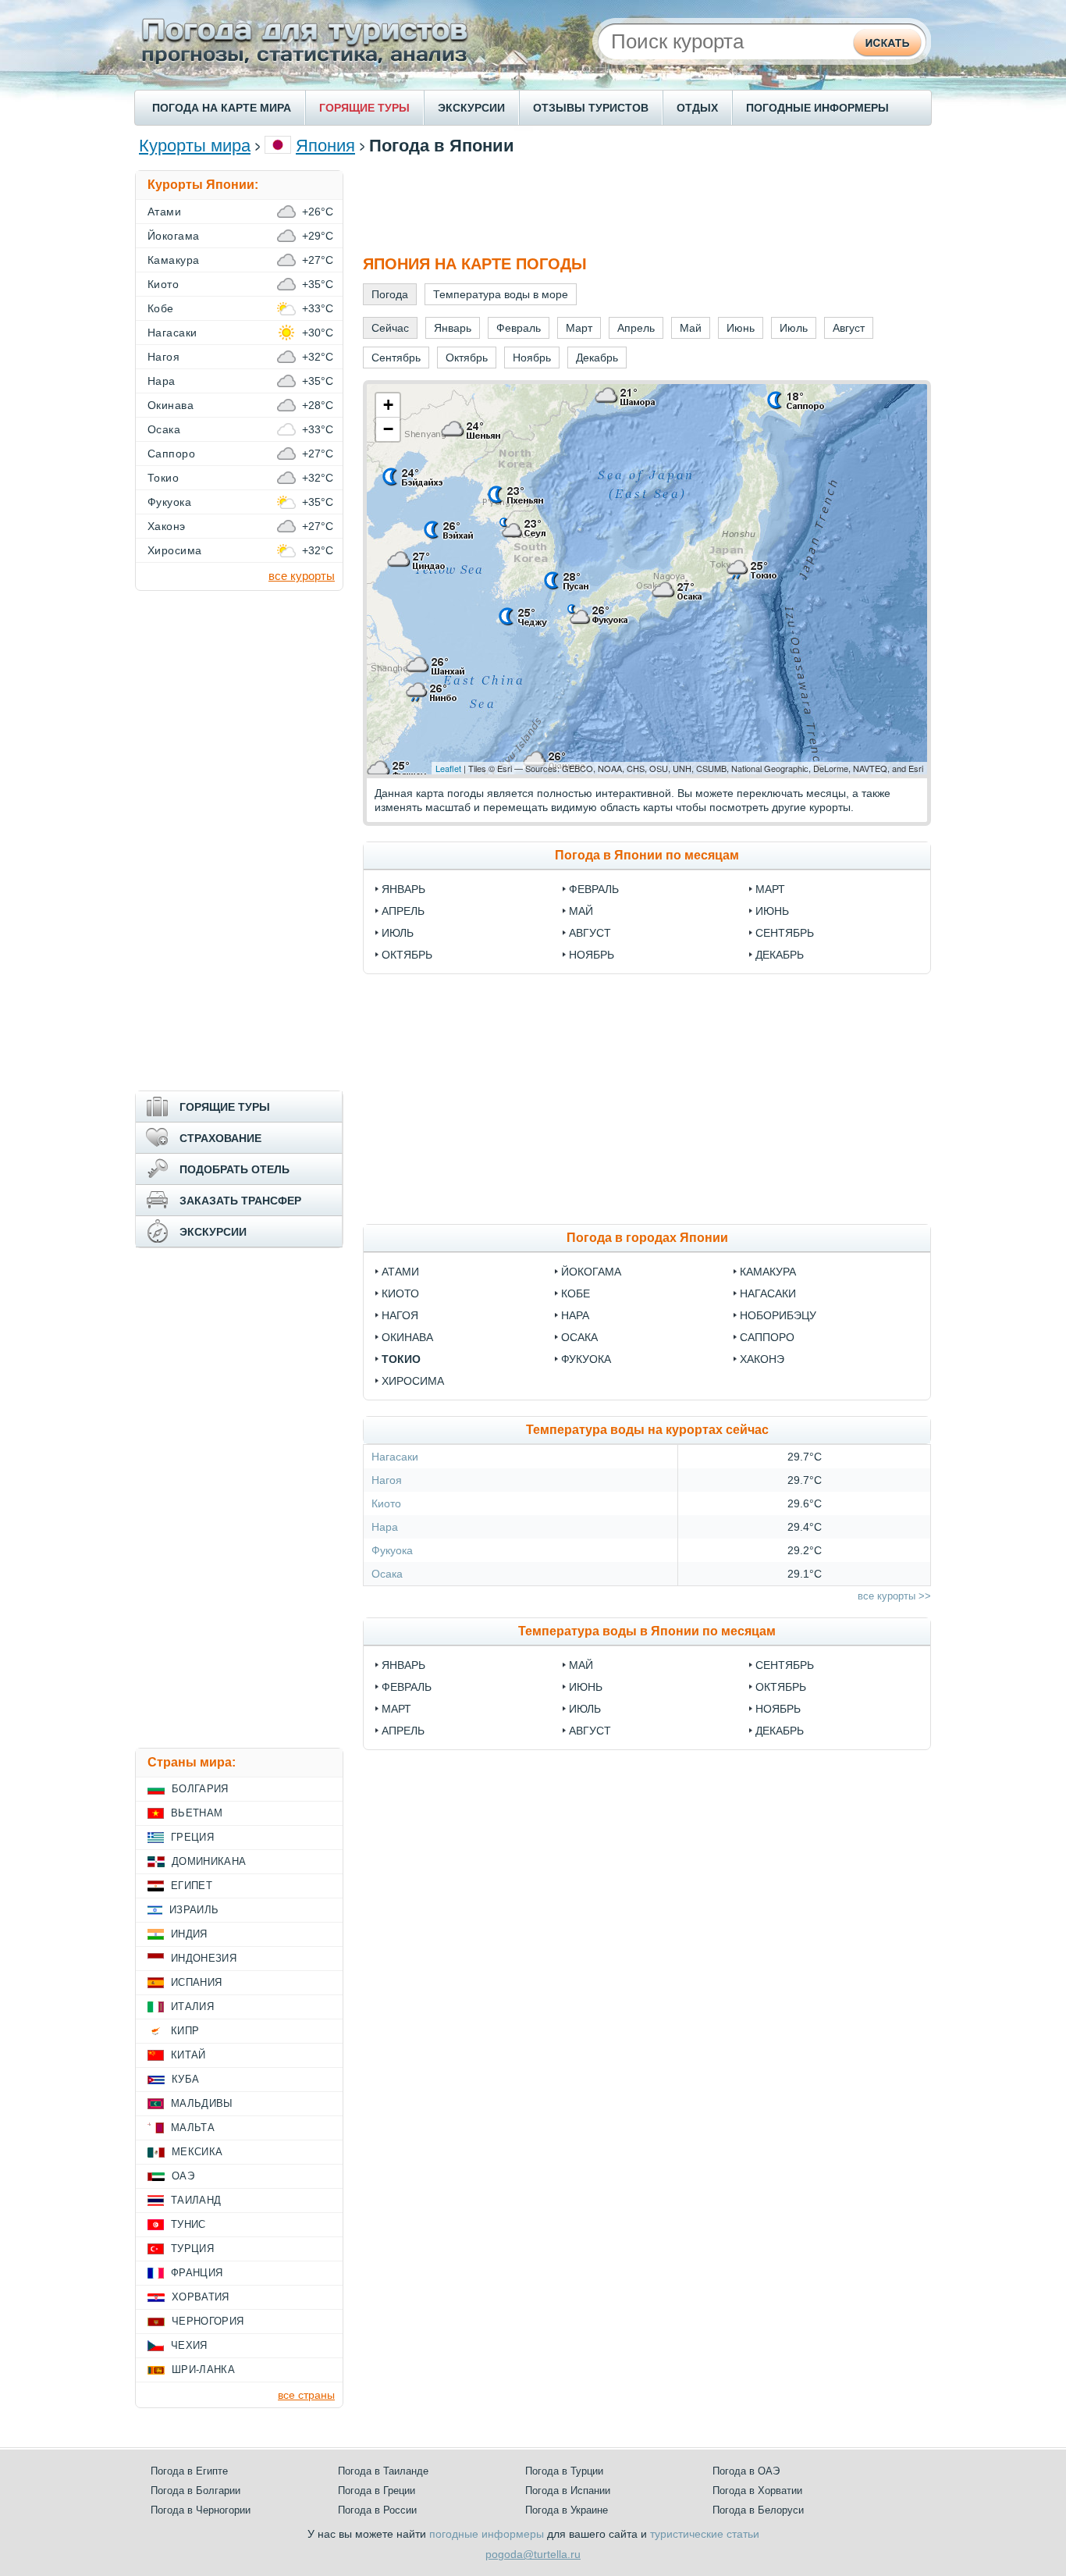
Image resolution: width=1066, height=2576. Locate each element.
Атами (400, 1272)
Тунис (188, 2224)
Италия (192, 2007)
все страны (306, 2395)
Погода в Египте (189, 2471)
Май (581, 911)
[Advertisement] (647, 205)
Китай (188, 2055)
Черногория (208, 2321)
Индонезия (204, 1958)
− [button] (388, 429)
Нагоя (400, 1315)
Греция (192, 1837)
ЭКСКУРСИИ (471, 108)
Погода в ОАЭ (746, 2471)
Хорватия (201, 2297)
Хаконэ (762, 1359)
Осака (579, 1337)
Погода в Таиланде (383, 2471)
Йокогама (591, 1272)
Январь (403, 889)
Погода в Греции (377, 2491)
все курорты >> (894, 1596)
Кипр (185, 2031)
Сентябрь (785, 933)
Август (590, 933)
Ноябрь (592, 955)
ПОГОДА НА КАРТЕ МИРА (222, 108)
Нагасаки (768, 1293)
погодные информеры (487, 2534)
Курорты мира (195, 146)
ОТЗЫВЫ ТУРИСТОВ (591, 108)
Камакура (768, 1272)
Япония (325, 146)
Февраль (594, 889)
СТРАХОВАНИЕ (220, 1138)
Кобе (576, 1293)
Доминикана (209, 1861)
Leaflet (448, 768)
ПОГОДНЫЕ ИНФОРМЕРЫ (817, 108)
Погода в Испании (568, 2491)
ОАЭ (183, 2176)
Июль (398, 933)
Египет (192, 1886)
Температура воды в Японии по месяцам (647, 1631)
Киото (400, 1293)
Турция (192, 2249)
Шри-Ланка (203, 2370)
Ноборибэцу (778, 1315)
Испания (196, 1982)
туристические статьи (705, 2534)
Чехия (189, 2345)
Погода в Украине (567, 2510)
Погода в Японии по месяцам (647, 855)
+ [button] (388, 405)
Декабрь (780, 955)
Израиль (194, 1910)
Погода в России (377, 2510)
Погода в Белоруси (758, 2510)
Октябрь (407, 955)
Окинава (407, 1337)
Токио (401, 1359)
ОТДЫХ (697, 108)
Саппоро (767, 1337)
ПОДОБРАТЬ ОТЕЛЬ (235, 1169)
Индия (189, 1934)
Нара (575, 1315)
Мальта (193, 2128)
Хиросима (413, 1381)
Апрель (403, 911)
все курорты (302, 576)
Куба (185, 2079)
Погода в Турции (564, 2471)
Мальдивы (202, 2103)
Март (770, 889)
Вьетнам (197, 1813)
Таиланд (196, 2200)
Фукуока (586, 1359)
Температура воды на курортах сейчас (647, 1430)
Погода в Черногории (201, 2510)
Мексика (197, 2152)
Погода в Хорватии (757, 2491)
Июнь (772, 911)
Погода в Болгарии (195, 2491)
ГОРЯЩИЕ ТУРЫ (364, 108)
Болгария (200, 1789)
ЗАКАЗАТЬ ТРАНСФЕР (240, 1201)
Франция (197, 2273)
